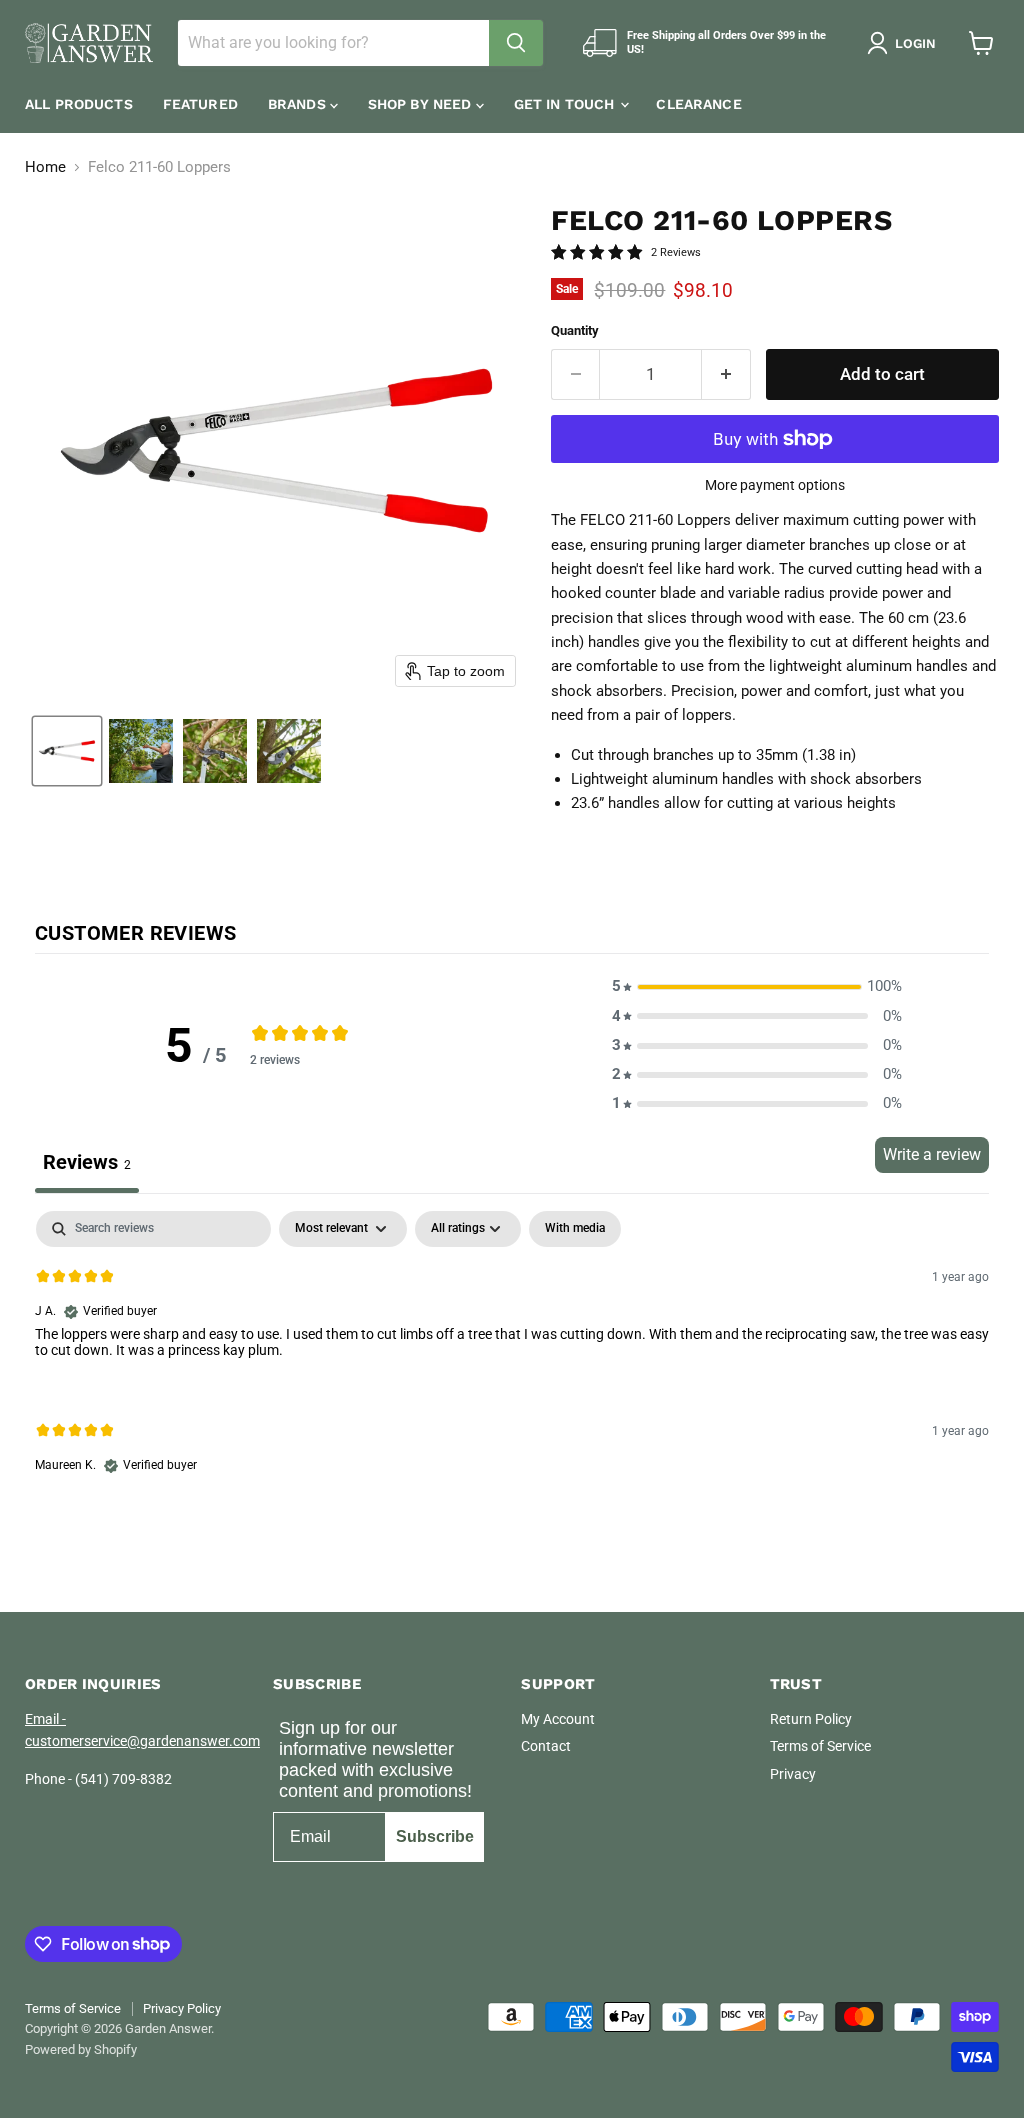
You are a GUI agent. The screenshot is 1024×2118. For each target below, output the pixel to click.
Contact (546, 1746)
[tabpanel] (512, 1359)
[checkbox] (575, 1229)
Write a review (932, 1154)
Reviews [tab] (87, 1162)
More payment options (775, 485)
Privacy (793, 1774)
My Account (558, 1719)
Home (45, 167)
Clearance (698, 104)
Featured (200, 104)
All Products (79, 104)
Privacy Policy (182, 2008)
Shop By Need (422, 104)
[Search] (516, 43)
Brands (299, 104)
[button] (905, 43)
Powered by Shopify (81, 2049)
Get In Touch (566, 104)
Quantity (575, 330)
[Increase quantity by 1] (726, 374)
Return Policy (811, 1719)
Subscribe (435, 1836)
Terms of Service (820, 1746)
